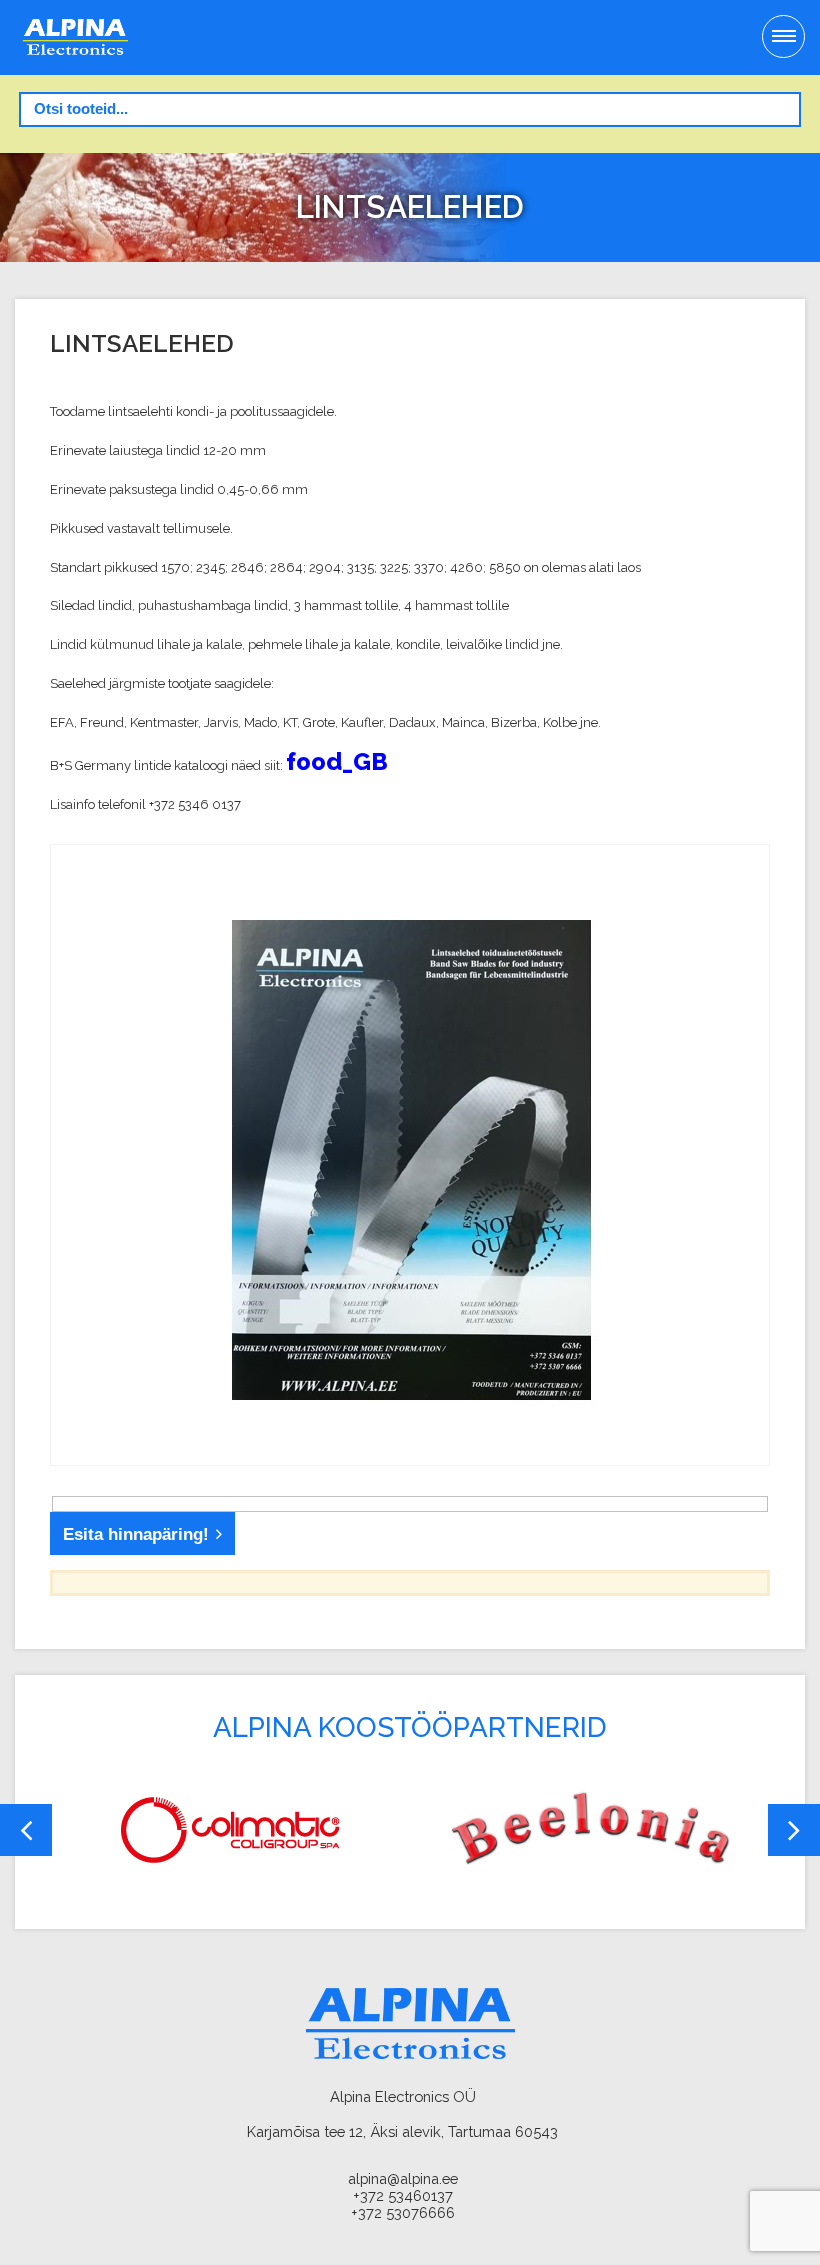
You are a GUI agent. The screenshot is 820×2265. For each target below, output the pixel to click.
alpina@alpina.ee (403, 2178)
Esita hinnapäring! (136, 1534)
